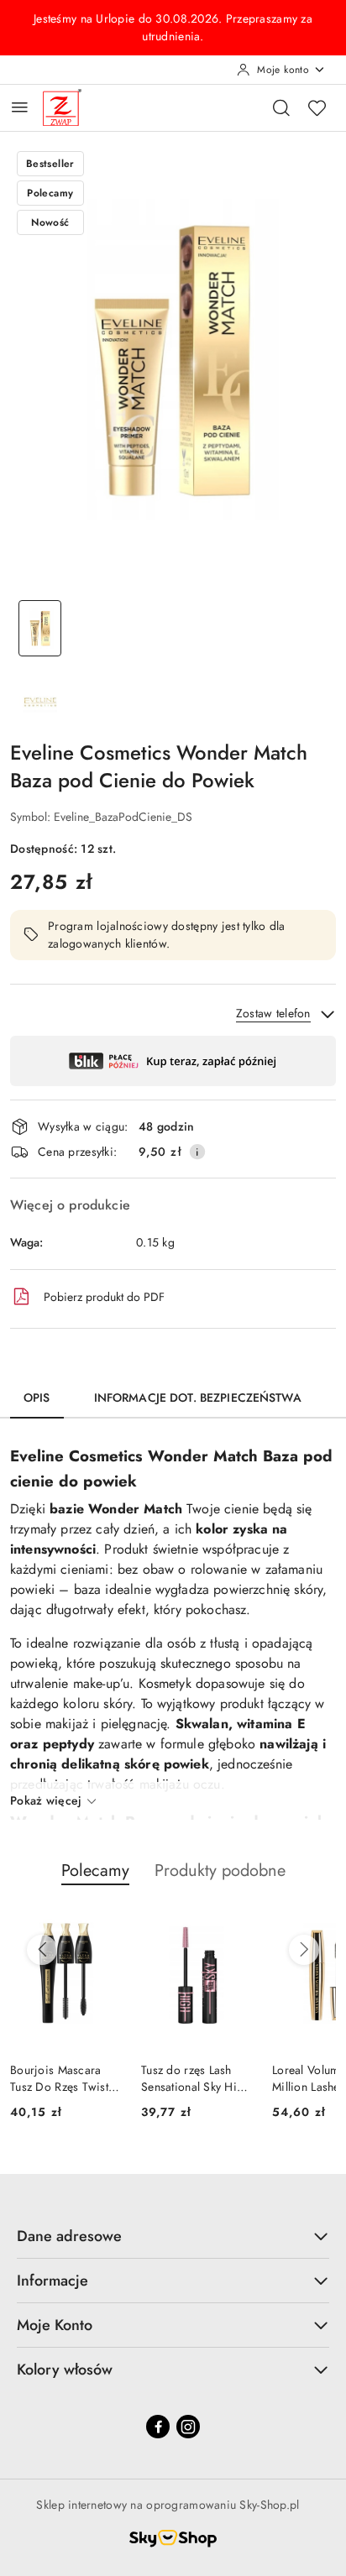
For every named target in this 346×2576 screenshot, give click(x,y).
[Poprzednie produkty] (42, 1950)
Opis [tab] (37, 1398)
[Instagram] (188, 2427)
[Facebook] (158, 2427)
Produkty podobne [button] (220, 1871)
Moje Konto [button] (55, 2325)
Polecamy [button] (95, 1871)
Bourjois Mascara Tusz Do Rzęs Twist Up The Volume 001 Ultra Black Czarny (61, 2078)
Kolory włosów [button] (65, 2370)
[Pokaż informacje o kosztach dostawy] (197, 1152)
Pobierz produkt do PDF (104, 1297)
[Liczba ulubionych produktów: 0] (317, 107)
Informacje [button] (52, 2281)
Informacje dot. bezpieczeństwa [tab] (198, 1398)
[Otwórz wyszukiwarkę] (281, 107)
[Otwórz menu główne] (20, 107)
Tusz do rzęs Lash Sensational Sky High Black (196, 2078)
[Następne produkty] (304, 1950)
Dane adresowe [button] (69, 2236)
